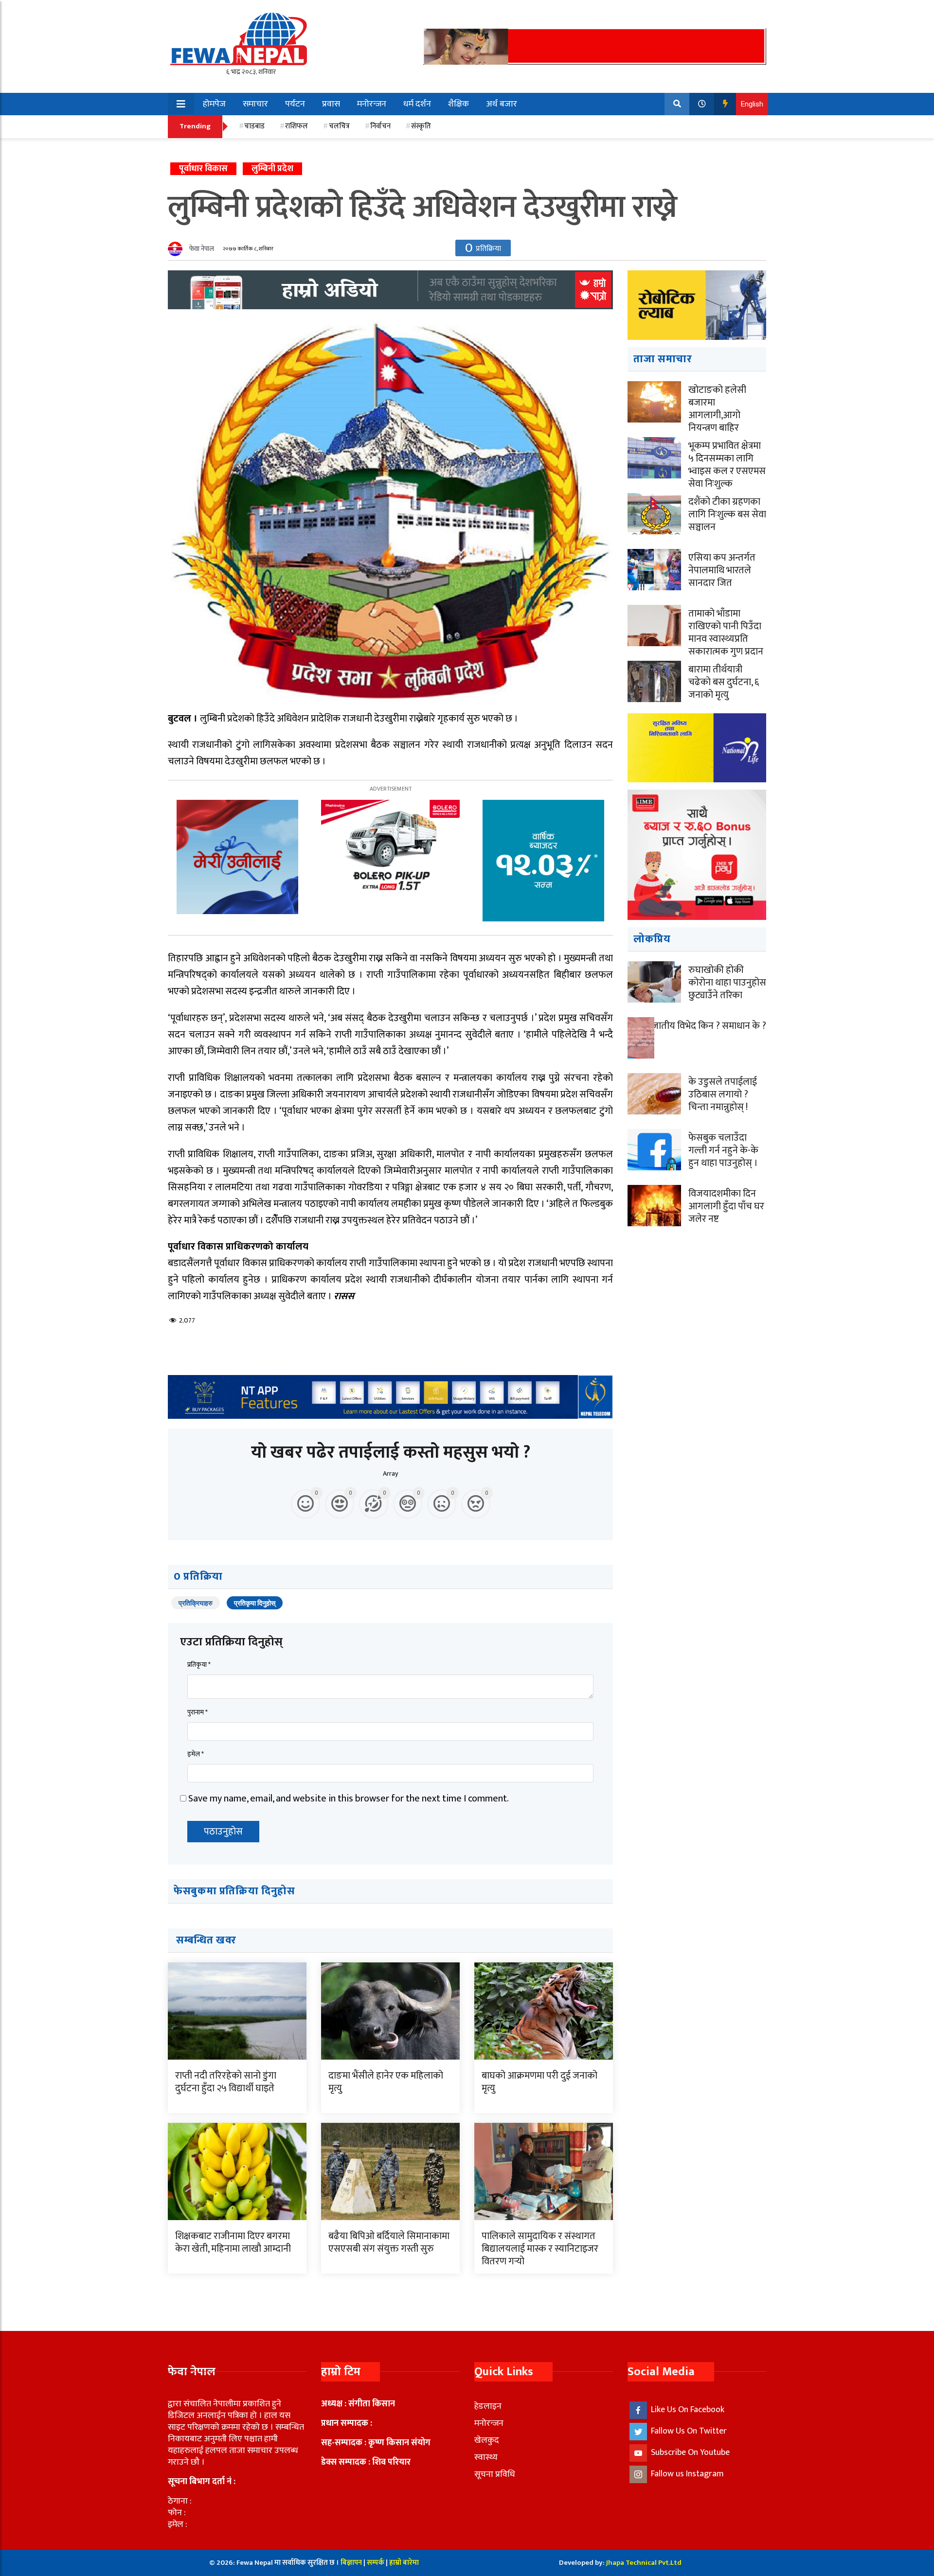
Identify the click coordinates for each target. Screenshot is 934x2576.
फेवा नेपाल (202, 249)
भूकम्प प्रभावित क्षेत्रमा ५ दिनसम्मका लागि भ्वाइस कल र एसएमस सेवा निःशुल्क (727, 465)
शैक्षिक (458, 104)
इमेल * (196, 1754)
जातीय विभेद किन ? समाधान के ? (709, 1026)
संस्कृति (421, 126)
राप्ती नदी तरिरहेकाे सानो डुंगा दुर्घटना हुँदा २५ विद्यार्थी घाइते (226, 2082)
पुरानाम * (198, 1712)
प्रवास (331, 104)
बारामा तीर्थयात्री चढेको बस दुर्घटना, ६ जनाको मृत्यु (724, 682)
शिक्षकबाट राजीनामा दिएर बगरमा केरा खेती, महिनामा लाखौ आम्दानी (233, 2242)
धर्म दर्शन (417, 104)
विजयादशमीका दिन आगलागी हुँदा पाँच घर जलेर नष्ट (726, 1206)
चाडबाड (254, 126)
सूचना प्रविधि (495, 2474)
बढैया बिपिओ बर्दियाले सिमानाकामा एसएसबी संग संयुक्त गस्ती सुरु (389, 2242)
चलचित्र (339, 126)
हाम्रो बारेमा (404, 2563)
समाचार (255, 104)
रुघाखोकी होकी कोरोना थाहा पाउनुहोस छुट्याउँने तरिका (727, 983)
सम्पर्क (376, 2563)
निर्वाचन (380, 126)
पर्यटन (295, 104)
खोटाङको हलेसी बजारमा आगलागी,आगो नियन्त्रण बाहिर (717, 409)
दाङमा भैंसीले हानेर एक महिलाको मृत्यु (386, 2082)
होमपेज (214, 104)
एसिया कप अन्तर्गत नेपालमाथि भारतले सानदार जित (722, 570)
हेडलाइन (488, 2406)
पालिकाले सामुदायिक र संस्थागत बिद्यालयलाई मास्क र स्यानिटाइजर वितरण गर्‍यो (540, 2249)
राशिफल (296, 126)
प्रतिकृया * (199, 1665)
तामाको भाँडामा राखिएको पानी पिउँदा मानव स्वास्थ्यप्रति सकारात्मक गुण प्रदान (726, 633)
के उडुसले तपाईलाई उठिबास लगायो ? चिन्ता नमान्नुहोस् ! (723, 1094)
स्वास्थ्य (486, 2457)
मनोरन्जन (372, 104)
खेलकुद (487, 2440)
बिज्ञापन (351, 2563)
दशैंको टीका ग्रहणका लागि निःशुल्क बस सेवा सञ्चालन (727, 514)
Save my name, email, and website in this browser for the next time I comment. (349, 1799)
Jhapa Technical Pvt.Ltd (644, 2563)
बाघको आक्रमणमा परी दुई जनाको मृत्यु (539, 2082)
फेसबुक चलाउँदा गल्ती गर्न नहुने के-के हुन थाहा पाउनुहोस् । (723, 1150)
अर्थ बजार (502, 104)
